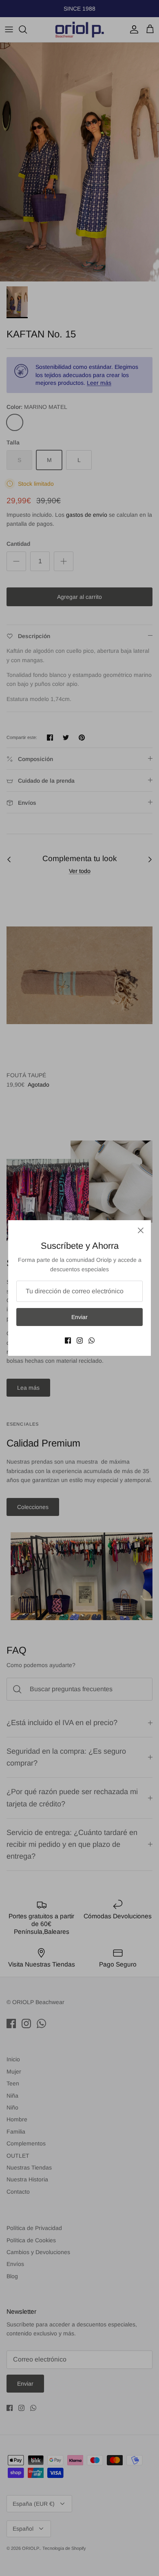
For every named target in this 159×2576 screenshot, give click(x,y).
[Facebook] (68, 1340)
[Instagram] (80, 1340)
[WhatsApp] (92, 1340)
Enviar (79, 1317)
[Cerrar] (141, 1230)
